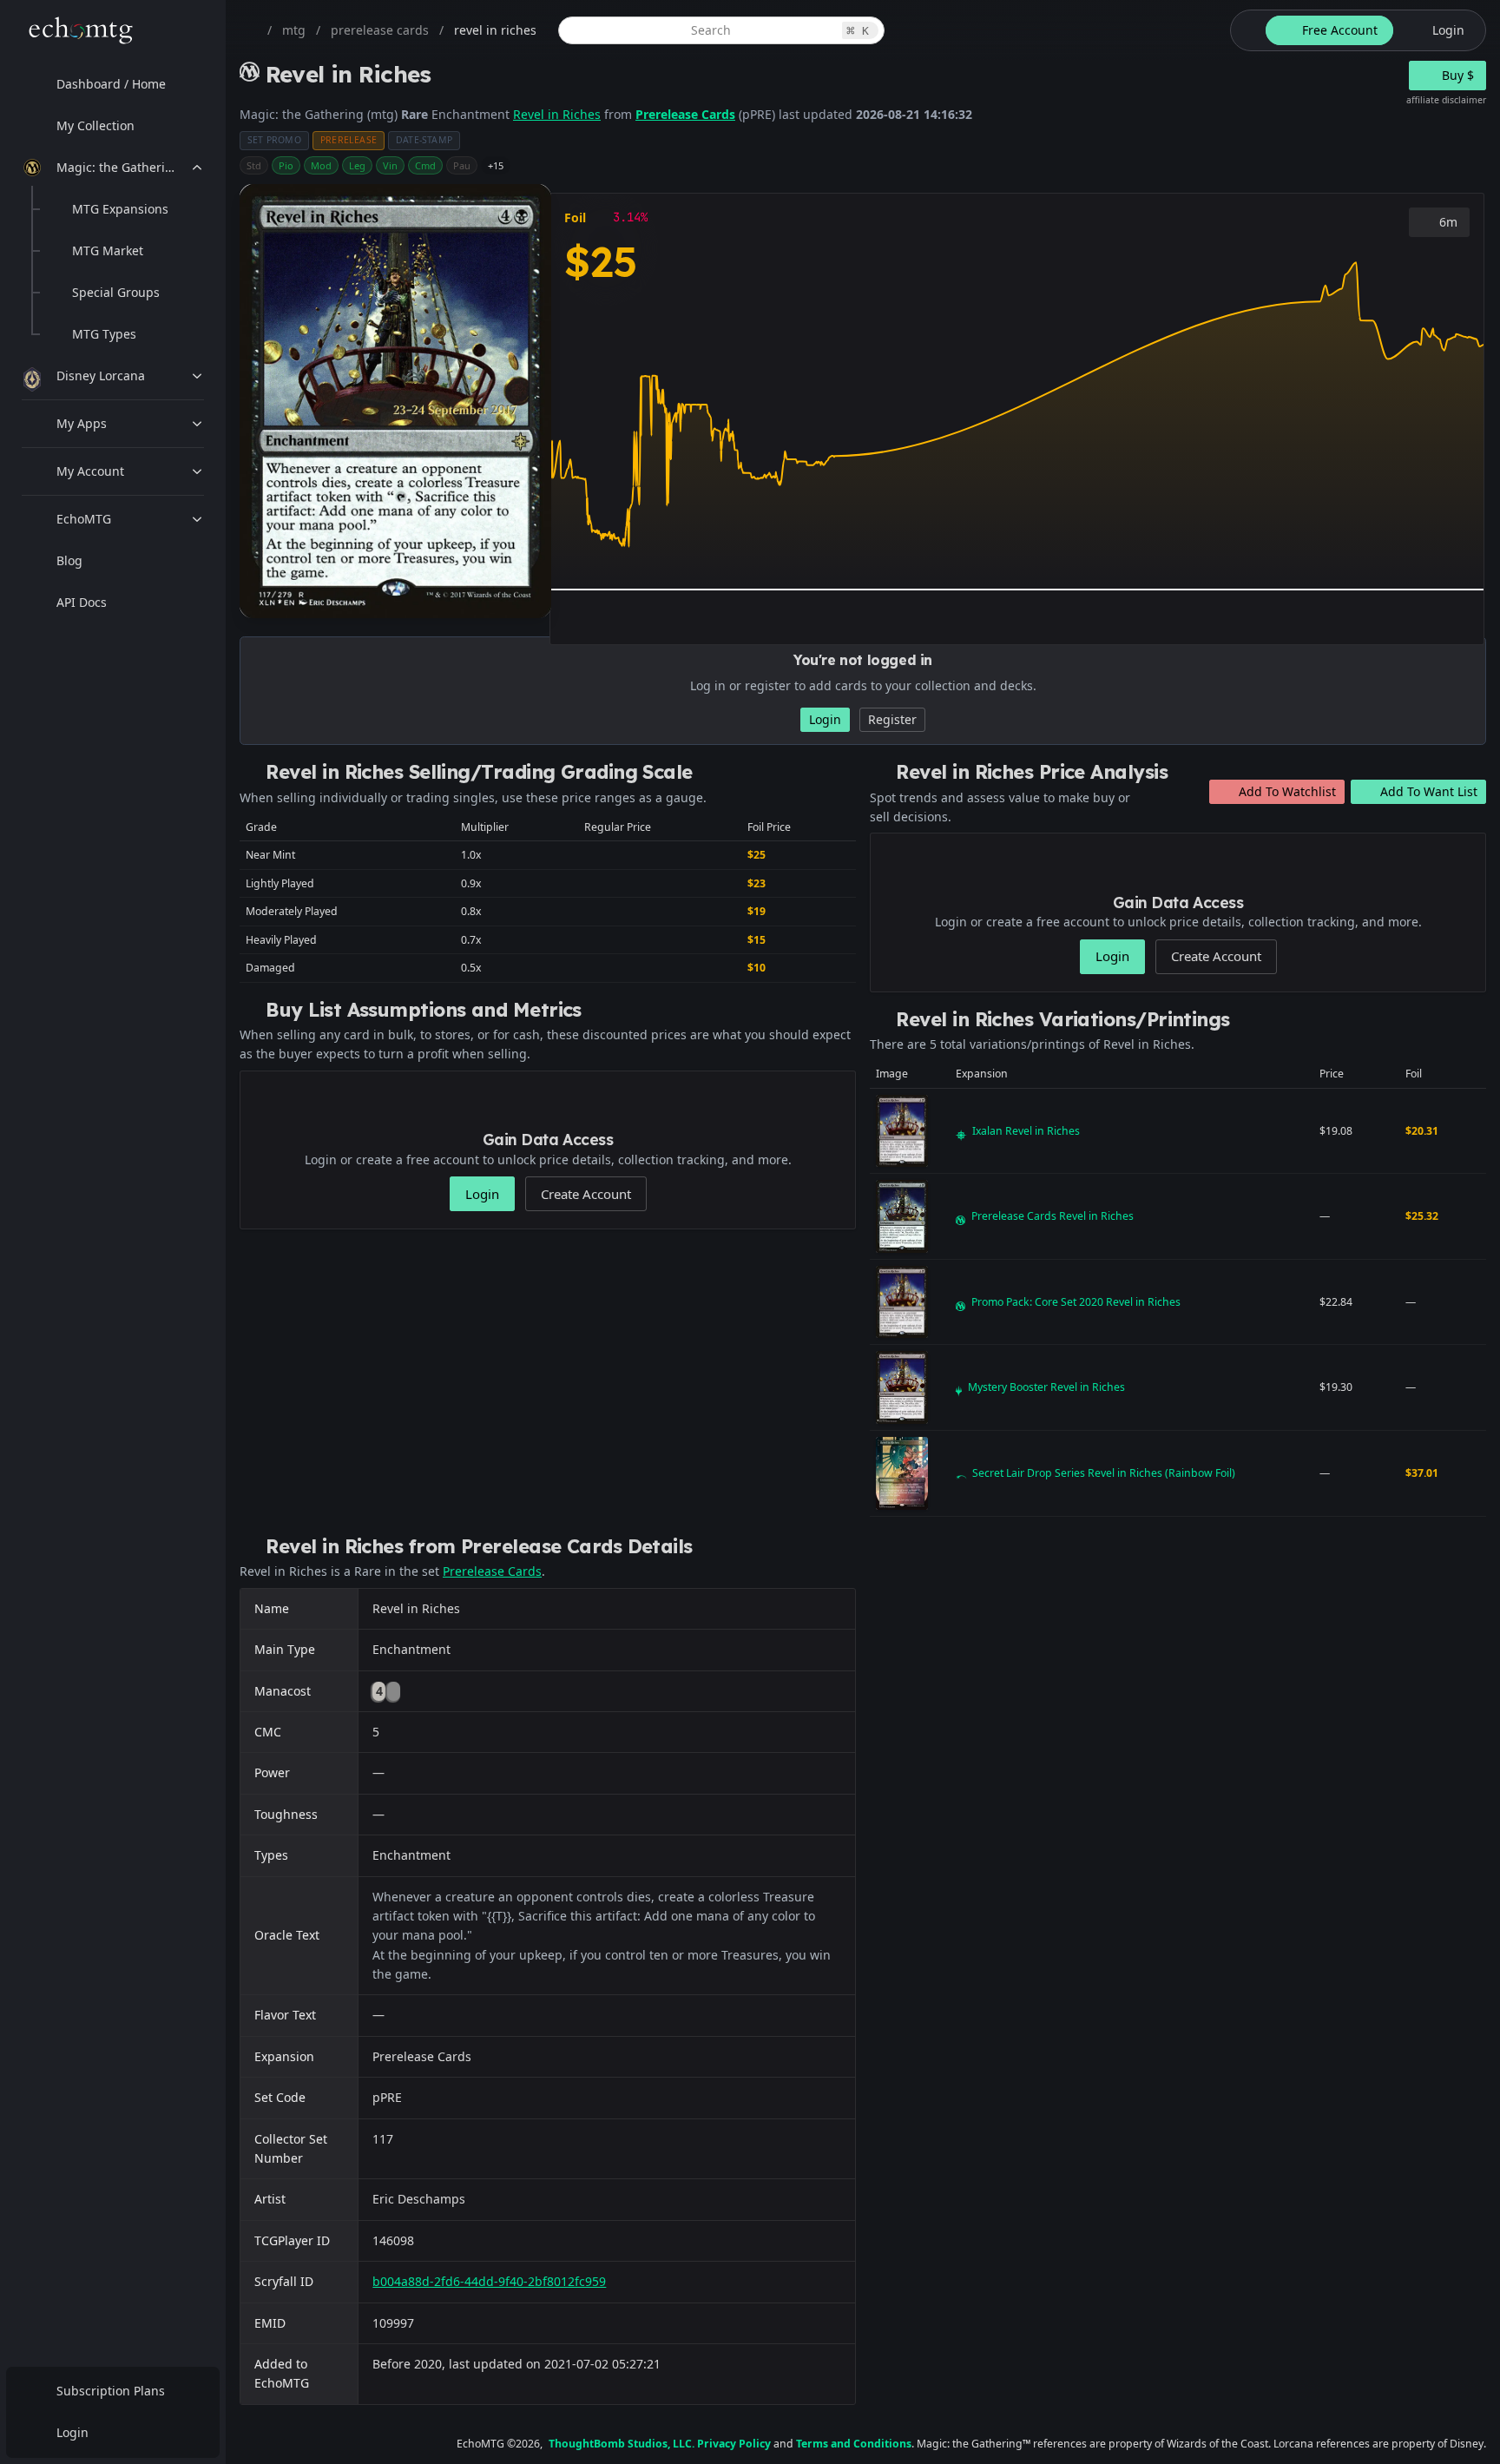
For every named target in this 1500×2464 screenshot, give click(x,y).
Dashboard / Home (111, 84)
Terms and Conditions (854, 2444)
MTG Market (108, 250)
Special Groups (116, 292)
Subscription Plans (111, 2391)
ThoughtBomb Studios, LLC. (622, 2444)
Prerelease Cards (685, 114)
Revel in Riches (557, 114)
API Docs (82, 602)
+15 (496, 165)
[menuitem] (113, 84)
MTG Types (104, 334)
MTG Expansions (120, 209)
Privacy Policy (734, 2444)
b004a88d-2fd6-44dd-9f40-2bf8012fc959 (489, 2281)
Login (72, 2432)
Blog (69, 560)
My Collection (95, 125)
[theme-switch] (1245, 30)
